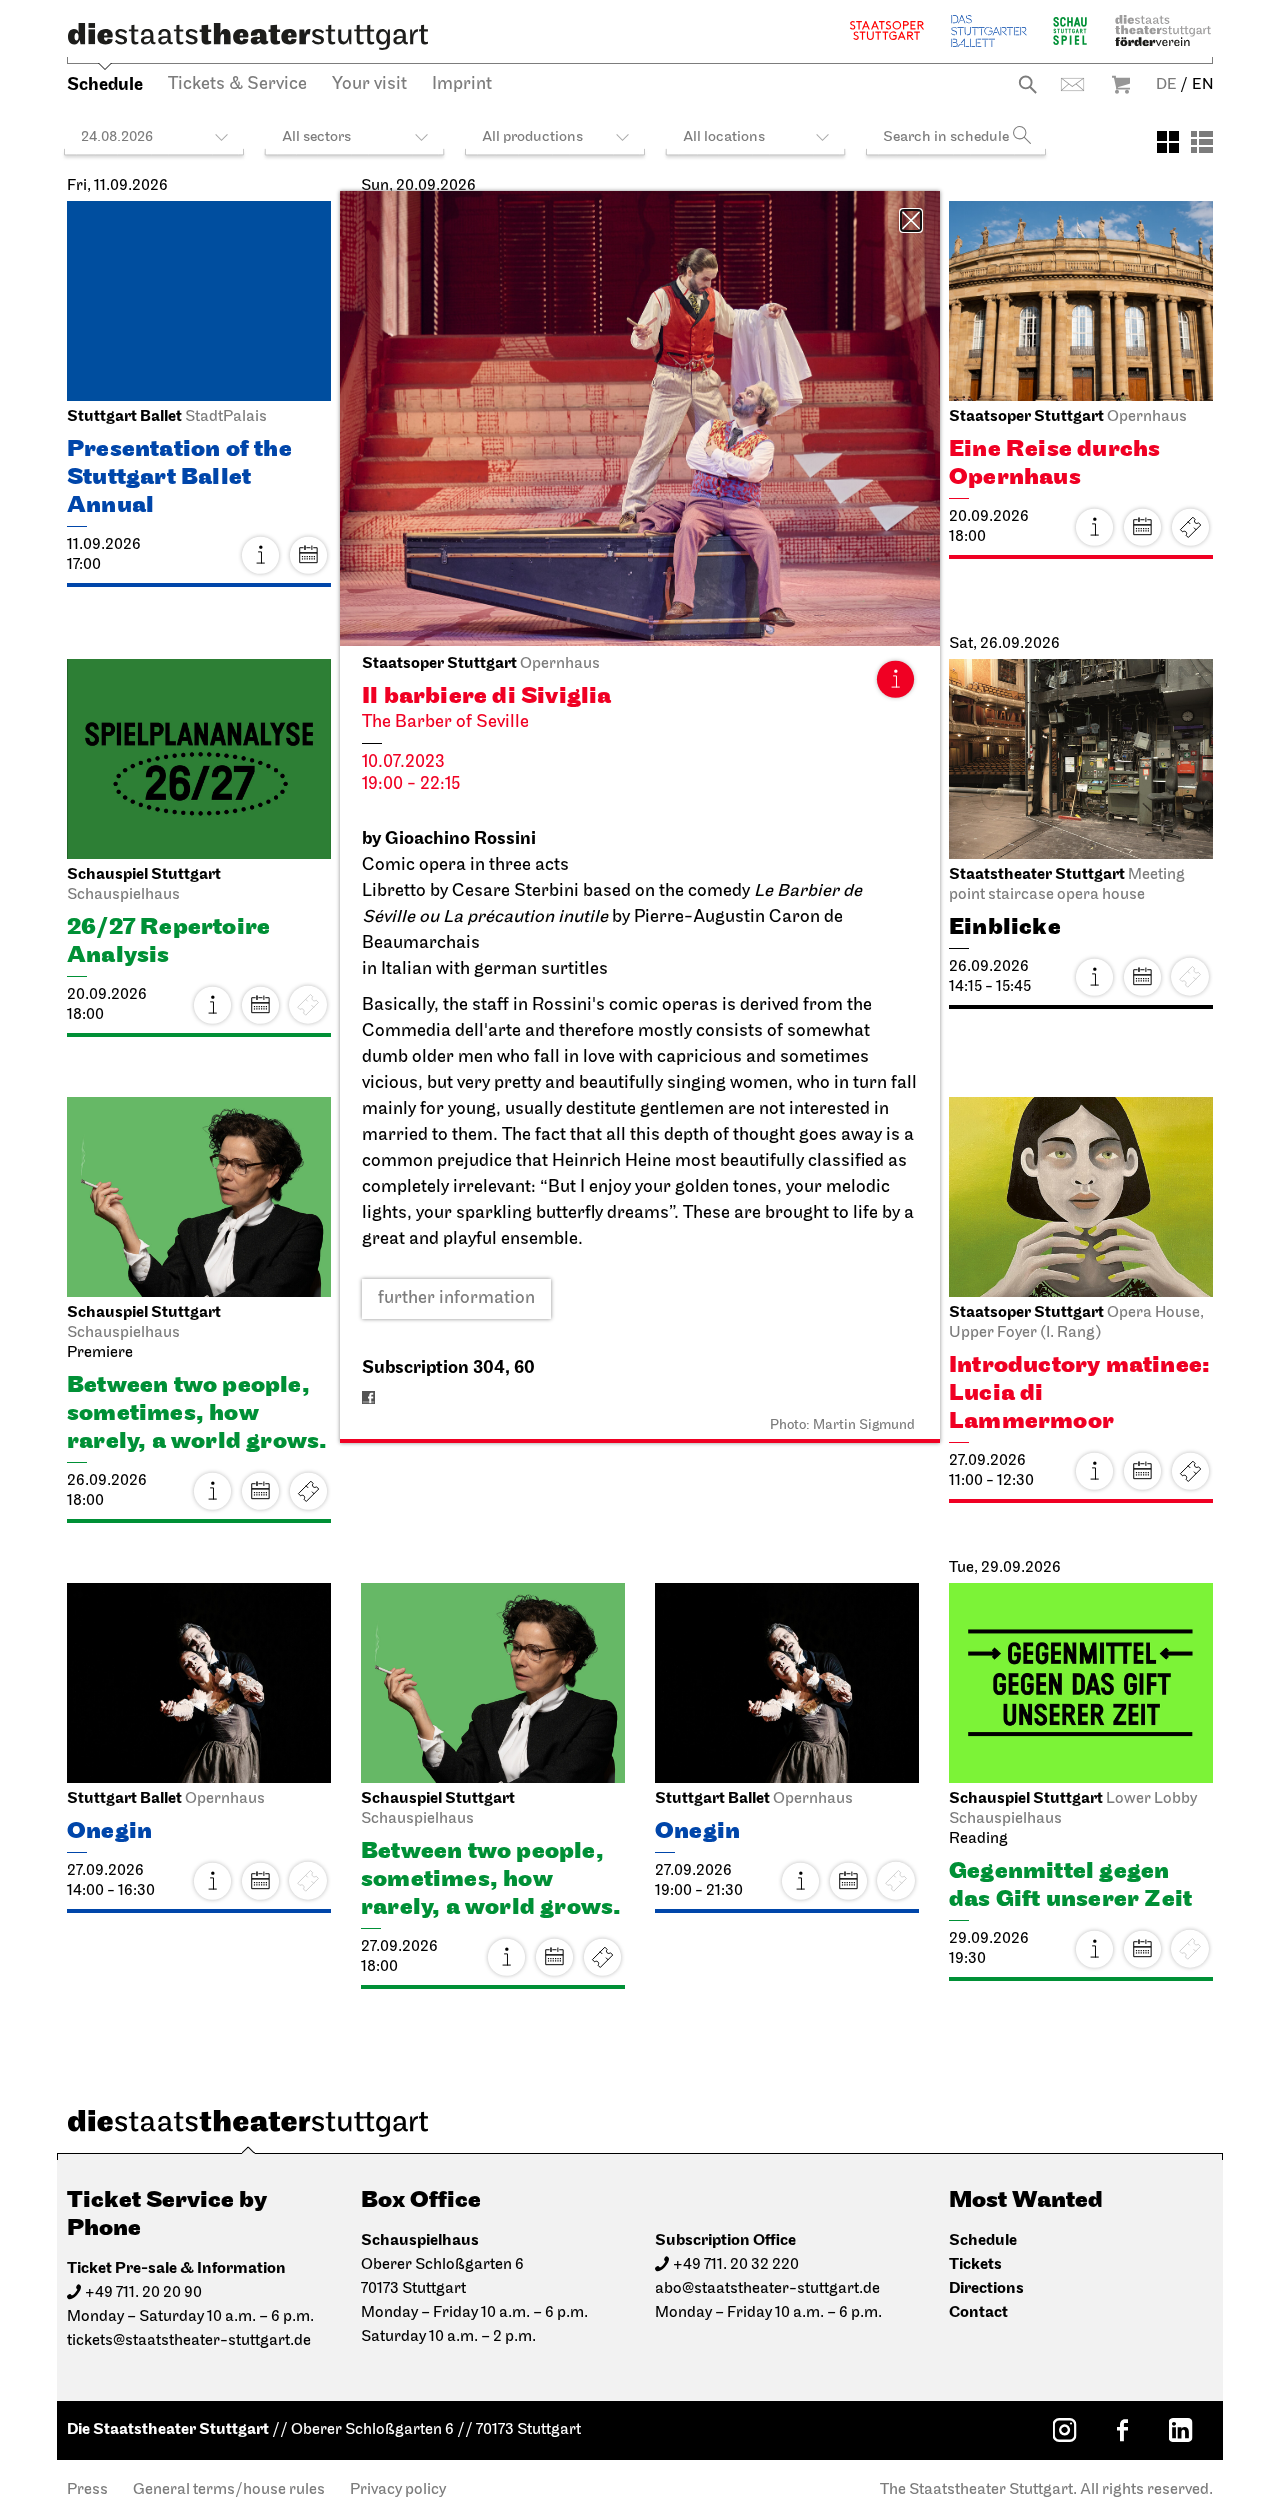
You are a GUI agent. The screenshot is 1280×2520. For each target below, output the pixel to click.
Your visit (369, 85)
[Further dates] (308, 555)
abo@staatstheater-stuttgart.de (767, 2289)
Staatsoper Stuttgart (887, 30)
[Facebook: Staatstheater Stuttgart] (1122, 2430)
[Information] (895, 679)
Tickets (1190, 527)
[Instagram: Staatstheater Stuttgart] (1064, 2430)
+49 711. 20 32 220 (736, 2265)
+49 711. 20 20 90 (143, 2293)
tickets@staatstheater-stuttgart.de (189, 2341)
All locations (724, 137)
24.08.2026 (117, 137)
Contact (1072, 84)
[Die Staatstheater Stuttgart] (248, 36)
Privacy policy (398, 2490)
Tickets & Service (237, 85)
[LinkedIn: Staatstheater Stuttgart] (1180, 2430)
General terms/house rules (229, 2490)
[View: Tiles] (1168, 142)
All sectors (316, 137)
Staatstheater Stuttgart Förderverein (1163, 30)
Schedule (105, 84)
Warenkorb (1121, 84)
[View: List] (1202, 142)
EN (1202, 85)
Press (87, 2490)
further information (456, 1299)
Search (1027, 84)
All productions (532, 137)
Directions (986, 2288)
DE (1166, 85)
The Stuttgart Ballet (989, 30)
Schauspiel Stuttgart (1070, 30)
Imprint (462, 85)
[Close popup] (911, 220)
